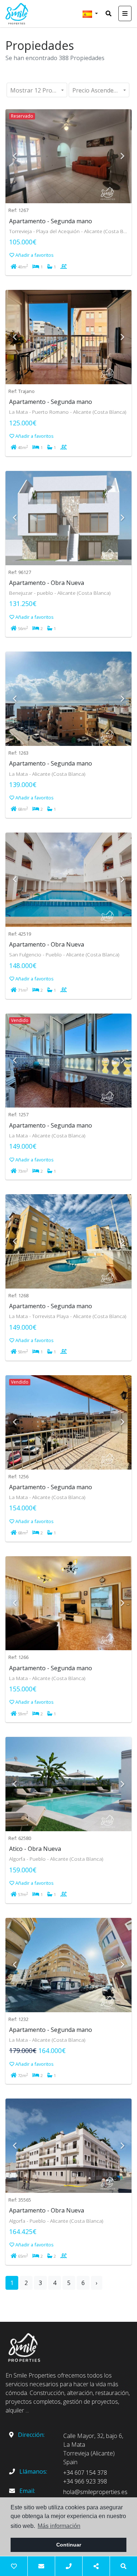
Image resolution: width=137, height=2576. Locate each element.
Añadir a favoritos (34, 255)
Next (122, 156)
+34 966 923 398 (85, 2481)
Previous (15, 156)
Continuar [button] (69, 2545)
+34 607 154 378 (85, 2473)
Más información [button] (59, 2526)
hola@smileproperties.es (95, 2492)
